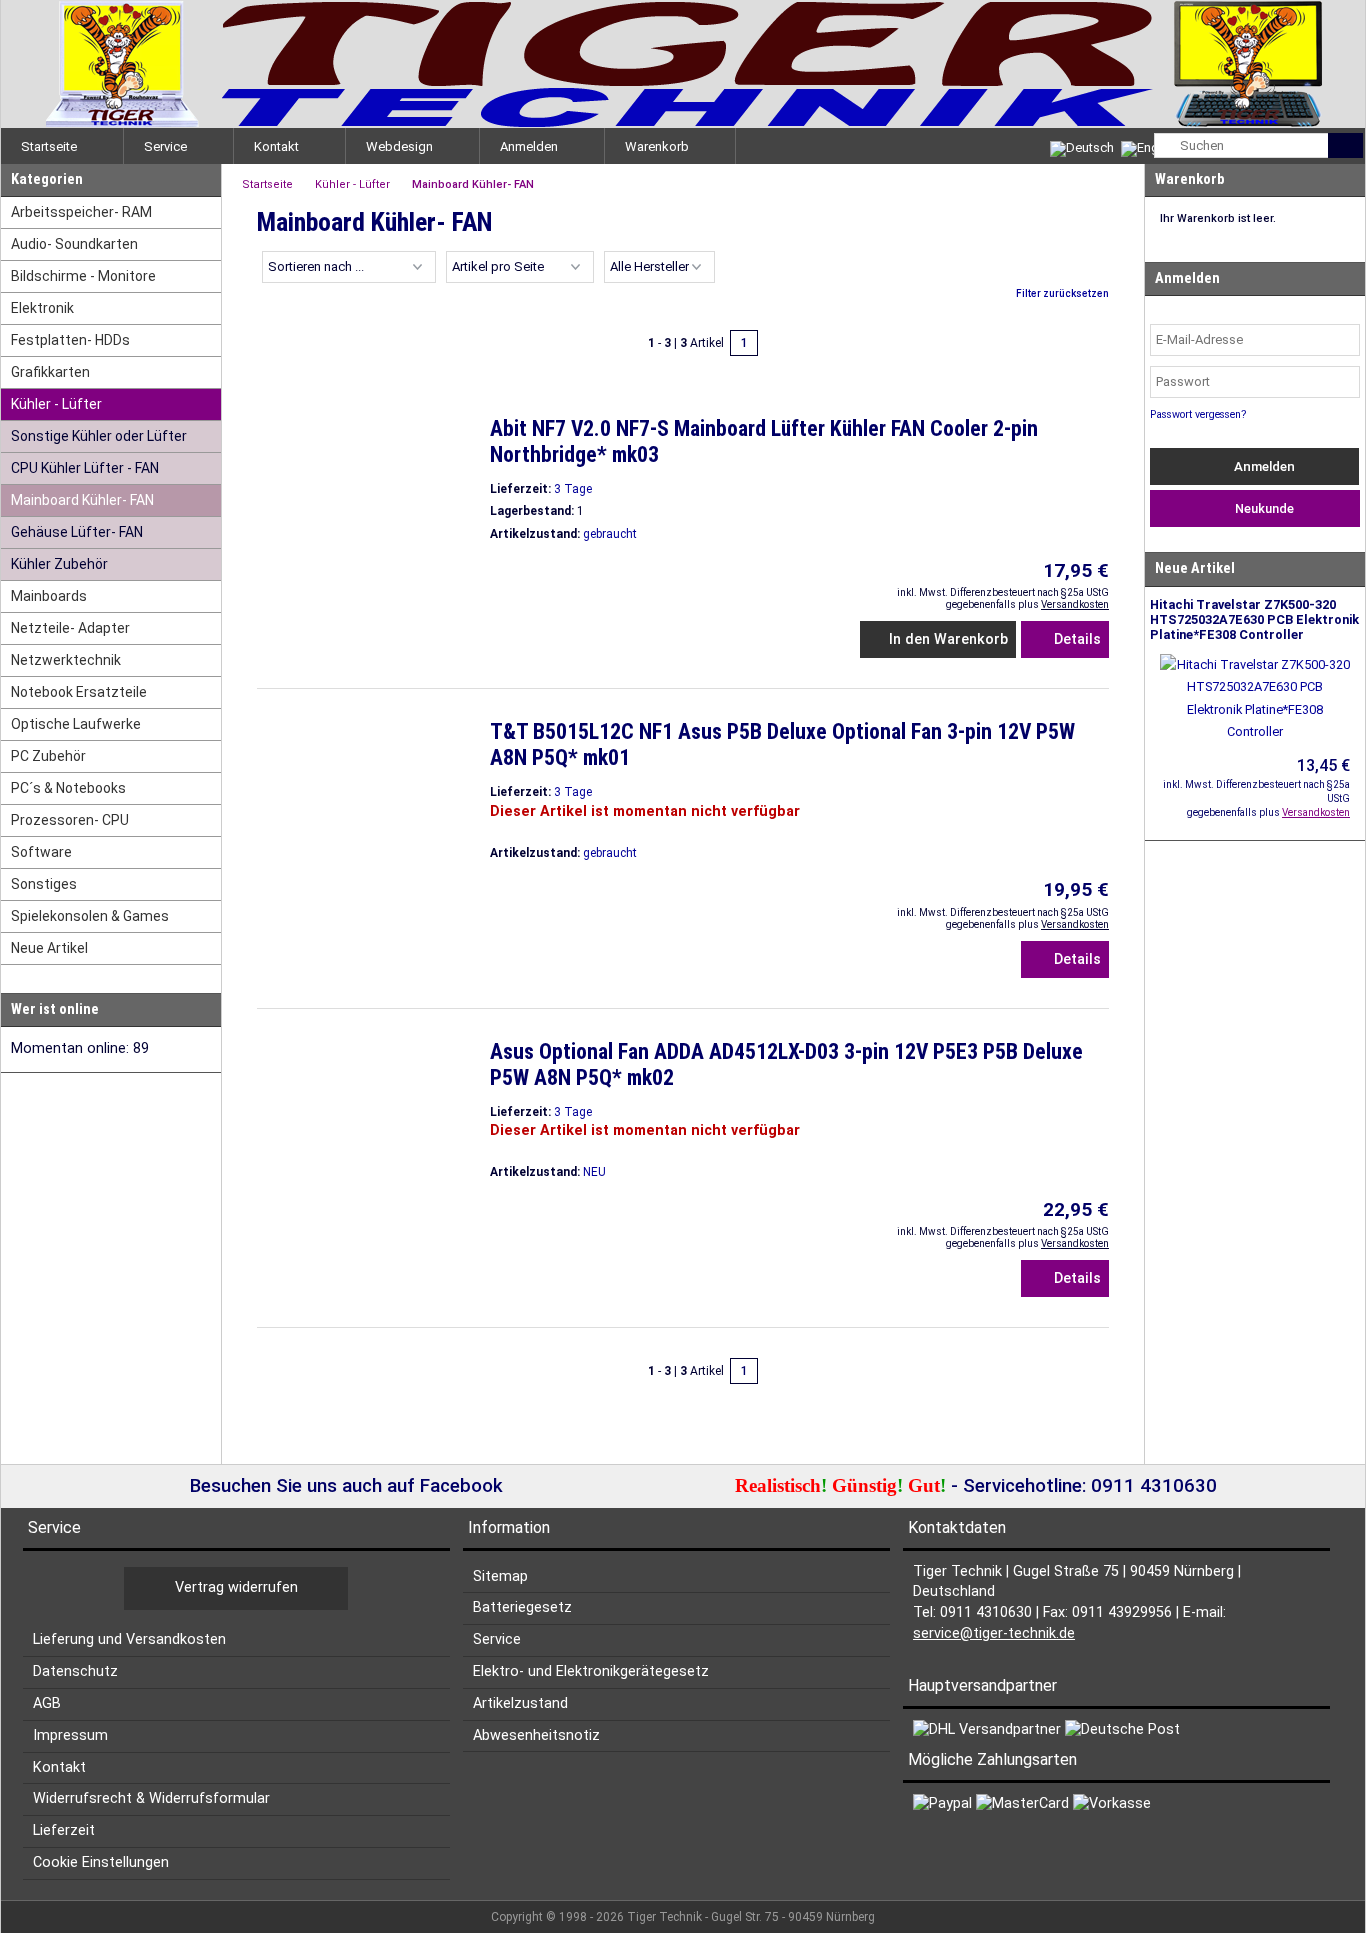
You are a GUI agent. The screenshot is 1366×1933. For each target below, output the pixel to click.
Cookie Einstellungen (101, 1862)
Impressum (70, 1735)
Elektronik (42, 308)
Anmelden (1263, 466)
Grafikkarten (50, 372)
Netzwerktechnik (66, 660)
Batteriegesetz (522, 1607)
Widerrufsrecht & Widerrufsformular (151, 1798)
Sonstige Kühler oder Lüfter (99, 436)
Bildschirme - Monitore (83, 276)
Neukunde (1261, 508)
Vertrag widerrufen (236, 1587)
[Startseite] (683, 64)
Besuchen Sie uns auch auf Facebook (344, 1486)
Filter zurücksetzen (1062, 293)
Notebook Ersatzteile (79, 692)
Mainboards (49, 596)
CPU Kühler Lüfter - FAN (85, 468)
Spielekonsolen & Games (90, 916)
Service (497, 1639)
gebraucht (610, 534)
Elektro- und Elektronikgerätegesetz (591, 1671)
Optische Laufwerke (76, 724)
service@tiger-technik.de (994, 1633)
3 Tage (573, 489)
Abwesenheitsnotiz (536, 1735)
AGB (47, 1703)
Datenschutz (75, 1671)
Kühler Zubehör (59, 564)
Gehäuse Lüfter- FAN (77, 532)
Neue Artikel (49, 948)
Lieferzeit (64, 1830)
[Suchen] (1345, 145)
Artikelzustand (520, 1703)
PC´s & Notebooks (68, 788)
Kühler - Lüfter (56, 404)
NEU (594, 1172)
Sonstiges (44, 884)
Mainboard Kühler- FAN (82, 500)
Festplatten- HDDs (70, 340)
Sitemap (500, 1576)
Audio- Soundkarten (74, 244)
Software (41, 852)
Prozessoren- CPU (70, 820)
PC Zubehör (48, 756)
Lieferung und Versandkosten (129, 1639)
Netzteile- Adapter (70, 628)
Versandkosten (1075, 604)
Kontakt (59, 1767)
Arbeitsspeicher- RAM (81, 212)
